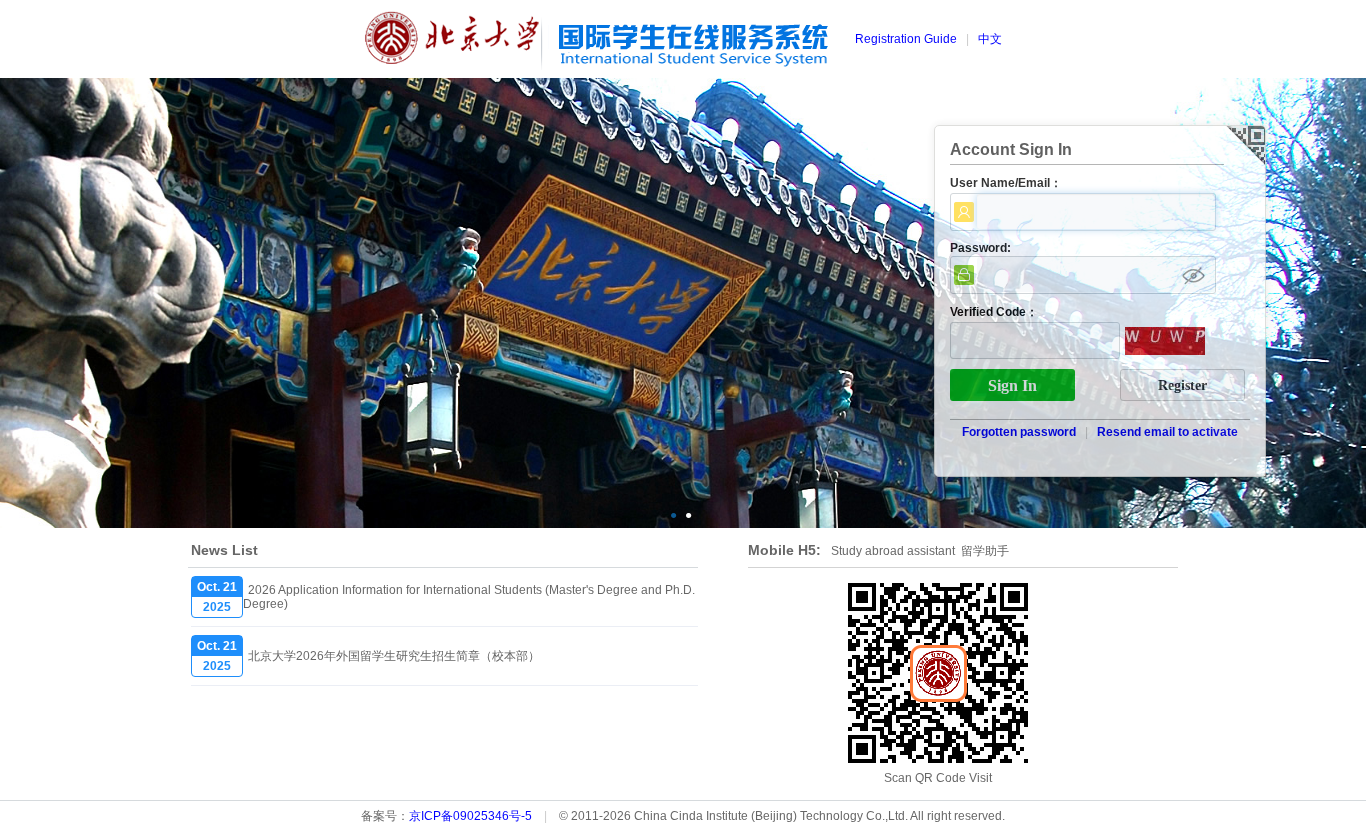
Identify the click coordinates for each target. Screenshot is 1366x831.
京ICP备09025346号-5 (470, 816)
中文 (990, 39)
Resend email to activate (1167, 432)
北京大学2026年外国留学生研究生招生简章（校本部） (394, 656)
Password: (980, 248)
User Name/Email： (1006, 183)
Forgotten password (1019, 432)
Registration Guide (906, 39)
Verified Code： (994, 312)
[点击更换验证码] (1165, 342)
